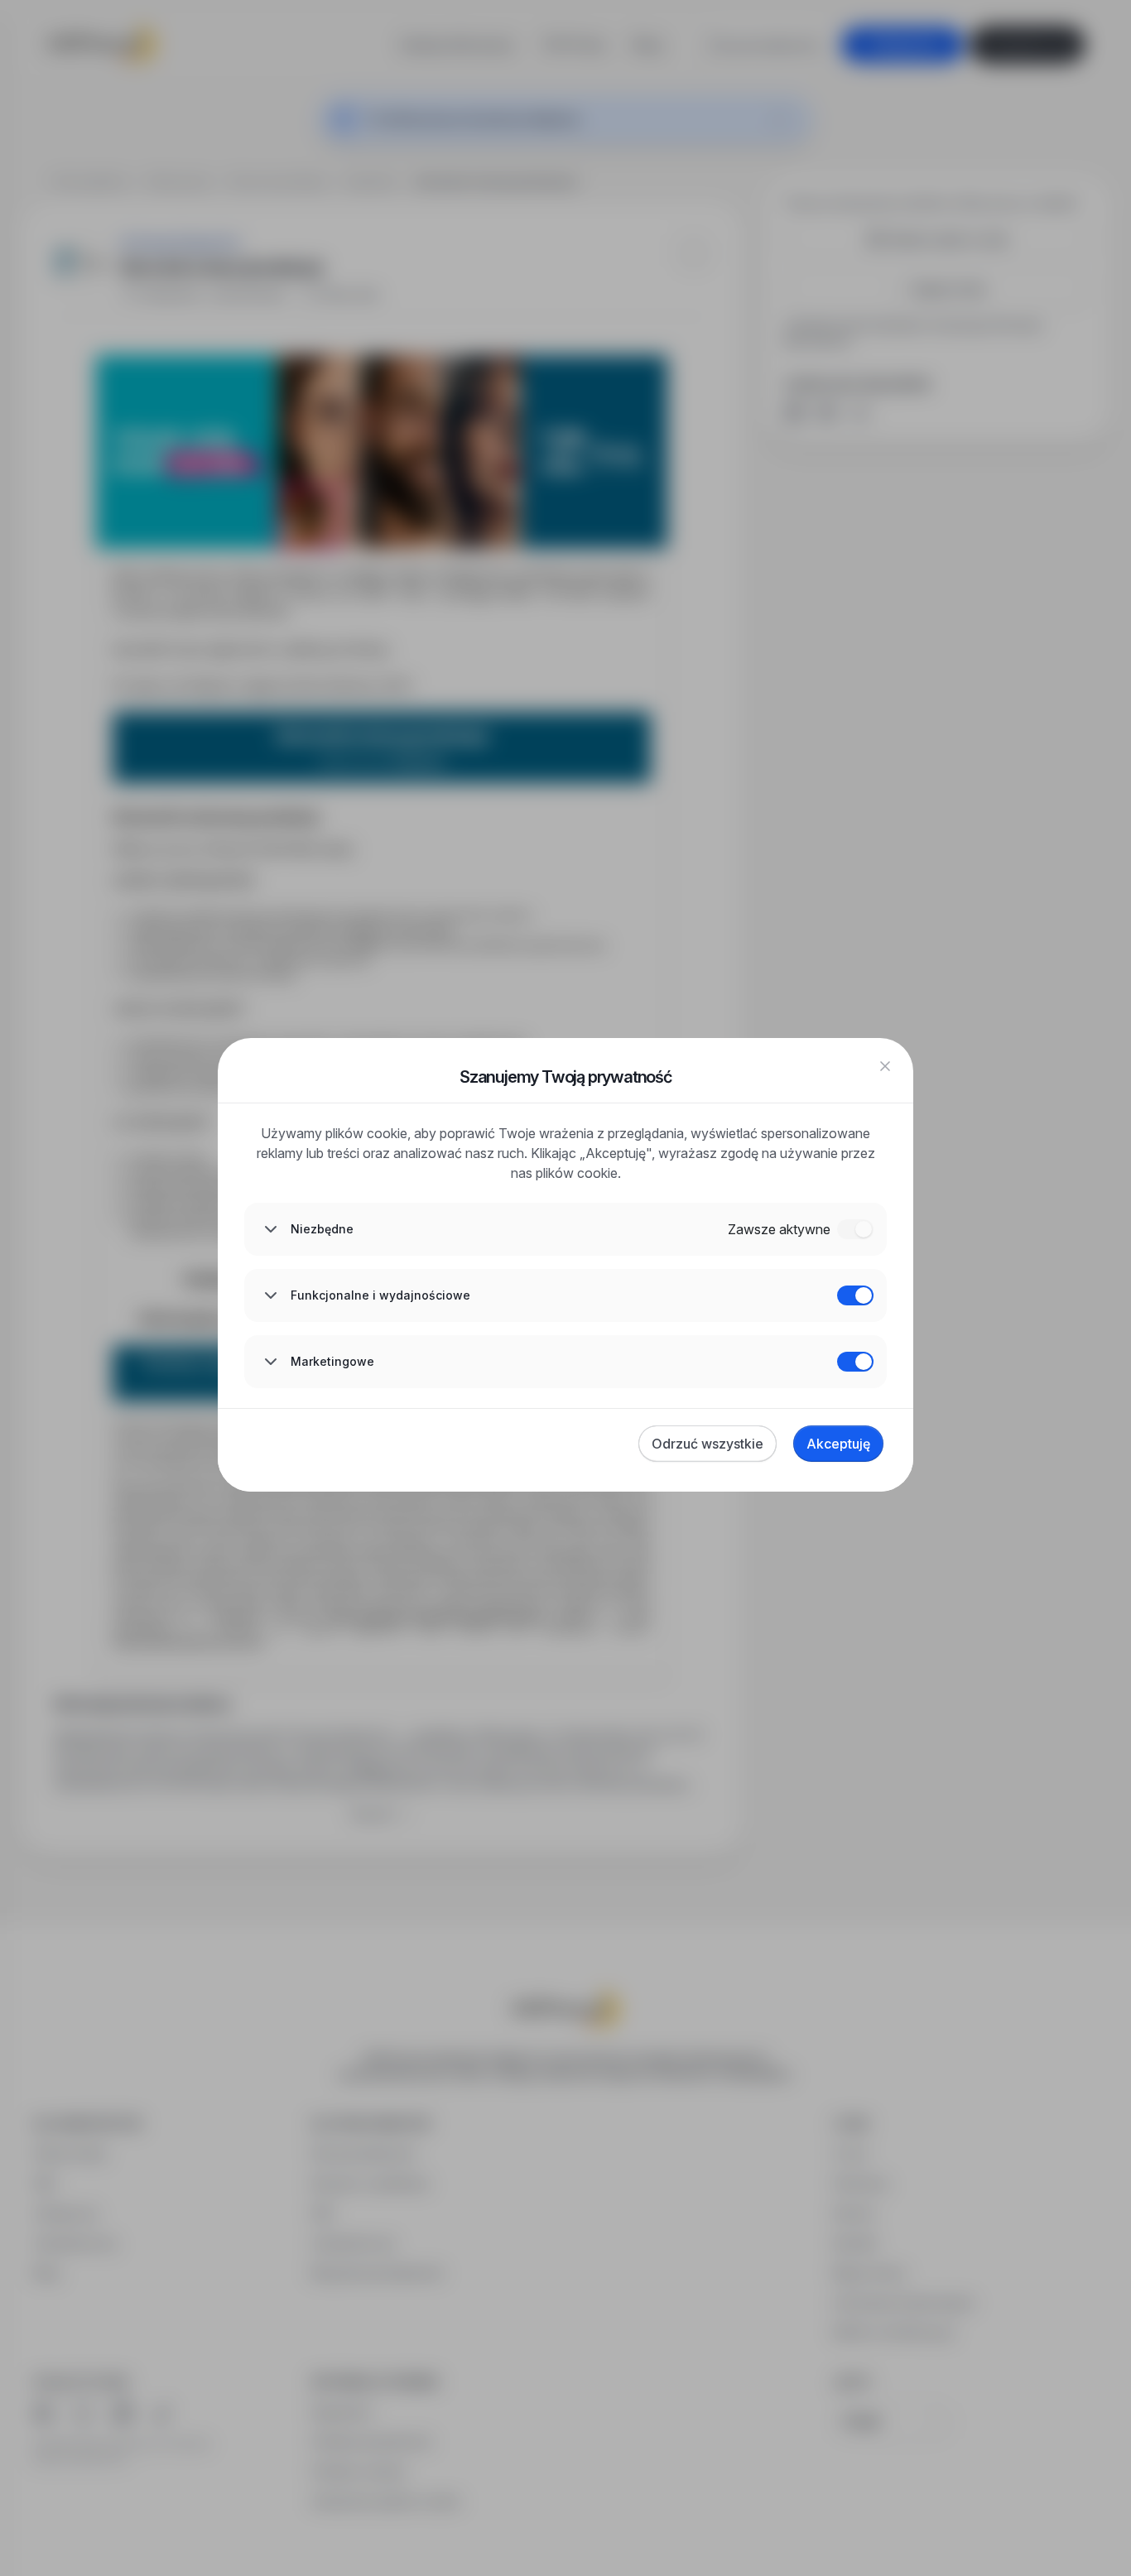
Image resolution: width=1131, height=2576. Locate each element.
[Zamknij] (885, 1066)
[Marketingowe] (855, 1362)
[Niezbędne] (855, 1229)
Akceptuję (838, 1444)
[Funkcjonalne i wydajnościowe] (855, 1295)
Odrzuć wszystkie (707, 1444)
